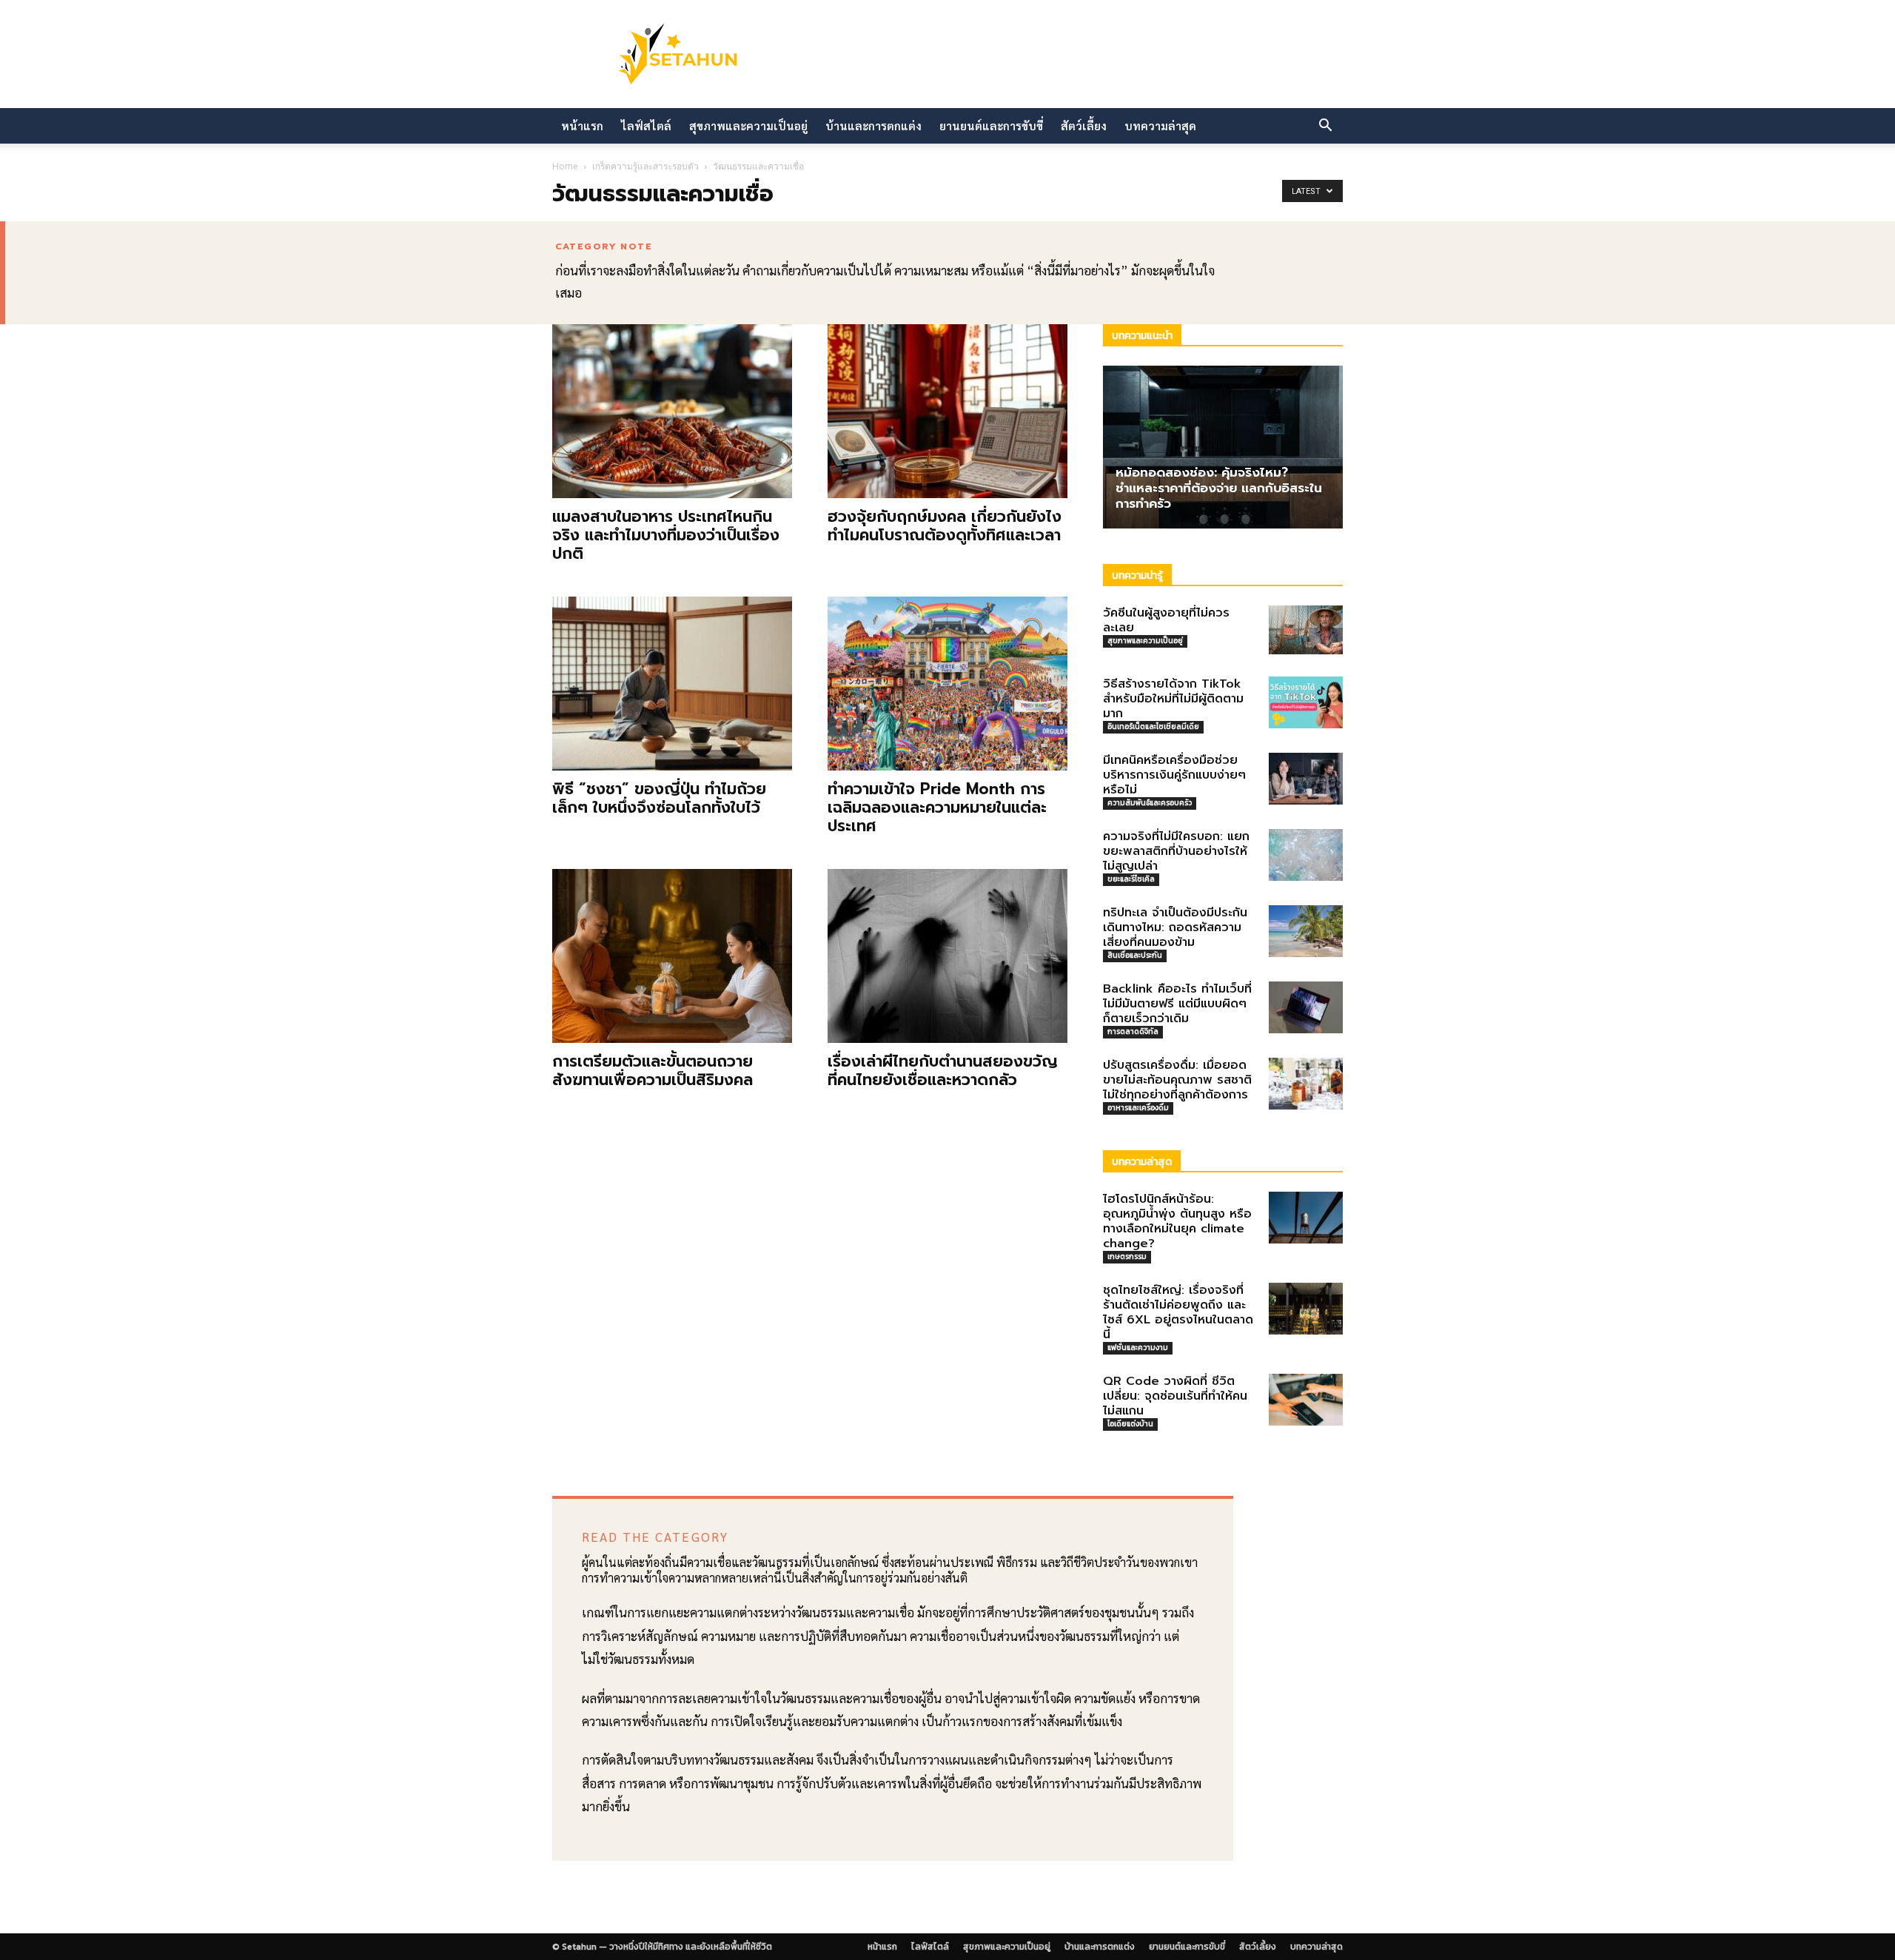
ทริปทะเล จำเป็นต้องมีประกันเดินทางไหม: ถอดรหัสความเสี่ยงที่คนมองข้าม (1175, 927)
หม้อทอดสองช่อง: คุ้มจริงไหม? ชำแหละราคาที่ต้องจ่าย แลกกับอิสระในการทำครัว (1219, 488)
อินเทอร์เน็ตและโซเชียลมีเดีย (1153, 726)
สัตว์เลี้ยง (1084, 125)
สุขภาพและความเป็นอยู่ (748, 125)
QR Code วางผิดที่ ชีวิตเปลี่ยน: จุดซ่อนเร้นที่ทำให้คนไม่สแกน (1175, 1396)
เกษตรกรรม (1127, 1256)
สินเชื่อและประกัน (1135, 955)
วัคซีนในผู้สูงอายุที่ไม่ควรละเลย (1166, 620)
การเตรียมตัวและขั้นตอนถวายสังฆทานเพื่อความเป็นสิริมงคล (653, 1071)
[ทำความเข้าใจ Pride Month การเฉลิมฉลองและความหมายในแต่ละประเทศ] (947, 684)
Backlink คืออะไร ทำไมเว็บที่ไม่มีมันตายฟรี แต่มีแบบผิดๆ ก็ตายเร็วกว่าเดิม (1177, 1004)
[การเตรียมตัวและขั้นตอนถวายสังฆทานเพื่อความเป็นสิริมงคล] (672, 956)
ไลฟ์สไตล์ (646, 125)
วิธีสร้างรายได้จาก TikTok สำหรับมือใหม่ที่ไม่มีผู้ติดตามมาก (1173, 699)
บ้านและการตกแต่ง (873, 125)
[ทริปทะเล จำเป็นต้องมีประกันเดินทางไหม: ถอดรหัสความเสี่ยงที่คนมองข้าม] (1306, 931)
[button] (1325, 127)
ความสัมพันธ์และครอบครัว (1150, 803)
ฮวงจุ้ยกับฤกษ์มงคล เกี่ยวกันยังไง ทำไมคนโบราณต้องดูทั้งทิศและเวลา (945, 526)
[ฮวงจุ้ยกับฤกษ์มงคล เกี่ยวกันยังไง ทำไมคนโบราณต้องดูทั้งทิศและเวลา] (947, 411)
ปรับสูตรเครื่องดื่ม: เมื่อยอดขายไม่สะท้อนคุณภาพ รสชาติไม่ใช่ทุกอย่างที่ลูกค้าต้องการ (1177, 1080)
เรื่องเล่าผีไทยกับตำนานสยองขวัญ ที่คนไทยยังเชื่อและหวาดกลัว (943, 1071)
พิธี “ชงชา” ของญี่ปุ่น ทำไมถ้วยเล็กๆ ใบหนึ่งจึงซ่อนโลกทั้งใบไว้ (659, 798)
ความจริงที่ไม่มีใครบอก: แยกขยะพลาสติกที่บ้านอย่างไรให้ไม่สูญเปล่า (1176, 851)
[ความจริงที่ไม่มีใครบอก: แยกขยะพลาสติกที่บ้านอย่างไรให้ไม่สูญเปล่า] (1306, 855)
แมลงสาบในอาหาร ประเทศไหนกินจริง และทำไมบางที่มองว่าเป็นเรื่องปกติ (666, 535)
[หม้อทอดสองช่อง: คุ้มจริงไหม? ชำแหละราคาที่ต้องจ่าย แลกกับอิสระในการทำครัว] (1223, 447)
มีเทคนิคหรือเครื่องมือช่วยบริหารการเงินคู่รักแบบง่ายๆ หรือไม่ (1174, 775)
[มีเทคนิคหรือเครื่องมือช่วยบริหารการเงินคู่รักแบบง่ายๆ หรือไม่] (1306, 779)
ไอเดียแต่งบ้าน (1130, 1424)
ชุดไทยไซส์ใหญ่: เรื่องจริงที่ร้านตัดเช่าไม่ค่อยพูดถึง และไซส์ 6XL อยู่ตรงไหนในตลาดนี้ (1178, 1312)
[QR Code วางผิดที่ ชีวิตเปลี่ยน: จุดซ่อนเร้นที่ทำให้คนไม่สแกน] (1306, 1400)
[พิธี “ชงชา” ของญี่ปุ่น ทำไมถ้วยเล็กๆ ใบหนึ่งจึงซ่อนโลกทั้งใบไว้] (672, 684)
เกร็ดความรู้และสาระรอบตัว (645, 166)
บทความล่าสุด (1160, 125)
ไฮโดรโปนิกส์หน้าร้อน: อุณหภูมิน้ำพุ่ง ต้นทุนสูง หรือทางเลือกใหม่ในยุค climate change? (1177, 1221)
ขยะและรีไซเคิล (1131, 879)
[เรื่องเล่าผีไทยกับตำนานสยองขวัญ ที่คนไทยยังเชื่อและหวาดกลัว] (947, 956)
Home (565, 166)
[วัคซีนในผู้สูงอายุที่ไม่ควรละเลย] (1306, 630)
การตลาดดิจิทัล (1133, 1031)
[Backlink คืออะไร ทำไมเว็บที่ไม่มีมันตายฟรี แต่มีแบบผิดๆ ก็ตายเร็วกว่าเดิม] (1306, 1007)
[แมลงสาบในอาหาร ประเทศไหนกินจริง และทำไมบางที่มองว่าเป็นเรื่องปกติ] (672, 411)
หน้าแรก (582, 125)
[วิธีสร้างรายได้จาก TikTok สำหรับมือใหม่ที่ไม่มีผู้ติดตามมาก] (1306, 702)
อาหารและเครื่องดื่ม (1138, 1108)
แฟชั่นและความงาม (1138, 1347)
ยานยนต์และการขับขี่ (991, 125)
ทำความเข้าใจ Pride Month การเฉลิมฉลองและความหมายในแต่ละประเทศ (937, 808)
